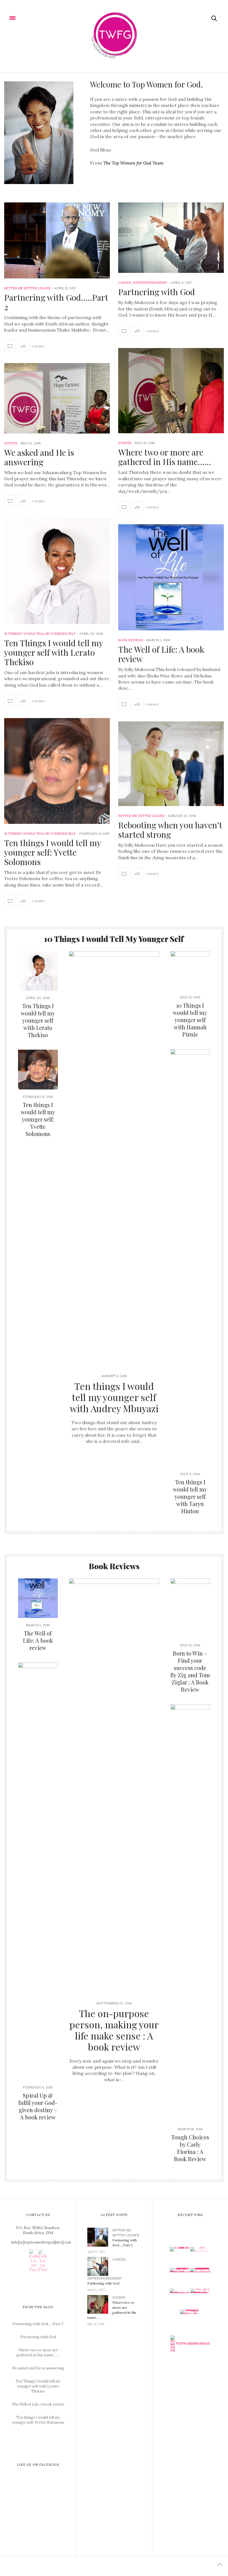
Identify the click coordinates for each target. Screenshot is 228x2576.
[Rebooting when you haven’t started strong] (171, 764)
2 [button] (114, 1539)
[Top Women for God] (114, 36)
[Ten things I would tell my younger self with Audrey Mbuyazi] (114, 1160)
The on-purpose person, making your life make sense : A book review (114, 2030)
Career (125, 283)
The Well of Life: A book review (161, 654)
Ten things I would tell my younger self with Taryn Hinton (190, 1496)
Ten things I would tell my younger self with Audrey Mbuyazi (114, 1397)
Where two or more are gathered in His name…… (165, 457)
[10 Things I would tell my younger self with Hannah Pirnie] (190, 971)
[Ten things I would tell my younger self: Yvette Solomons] (57, 771)
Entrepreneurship (150, 283)
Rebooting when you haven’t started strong (170, 830)
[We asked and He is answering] (57, 398)
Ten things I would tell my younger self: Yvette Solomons (53, 852)
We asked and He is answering (39, 457)
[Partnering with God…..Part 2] (57, 241)
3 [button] (118, 1539)
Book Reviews (130, 640)
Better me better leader (27, 288)
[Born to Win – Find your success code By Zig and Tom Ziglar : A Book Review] (190, 1608)
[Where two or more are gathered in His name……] (171, 391)
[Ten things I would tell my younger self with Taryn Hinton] (190, 1258)
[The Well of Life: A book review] (171, 577)
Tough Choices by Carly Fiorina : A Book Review (190, 2148)
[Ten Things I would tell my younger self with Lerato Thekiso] (57, 571)
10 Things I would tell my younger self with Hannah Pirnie (190, 1020)
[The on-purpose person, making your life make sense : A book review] (114, 1787)
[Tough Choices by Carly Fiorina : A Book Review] (190, 1913)
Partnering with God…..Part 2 (56, 302)
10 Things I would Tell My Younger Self (40, 634)
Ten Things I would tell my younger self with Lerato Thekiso (54, 652)
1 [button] (110, 1539)
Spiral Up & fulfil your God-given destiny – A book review (38, 2106)
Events (125, 443)
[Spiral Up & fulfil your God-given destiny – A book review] (38, 1871)
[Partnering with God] (171, 238)
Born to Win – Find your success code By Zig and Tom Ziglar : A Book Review (190, 1671)
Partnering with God (157, 292)
